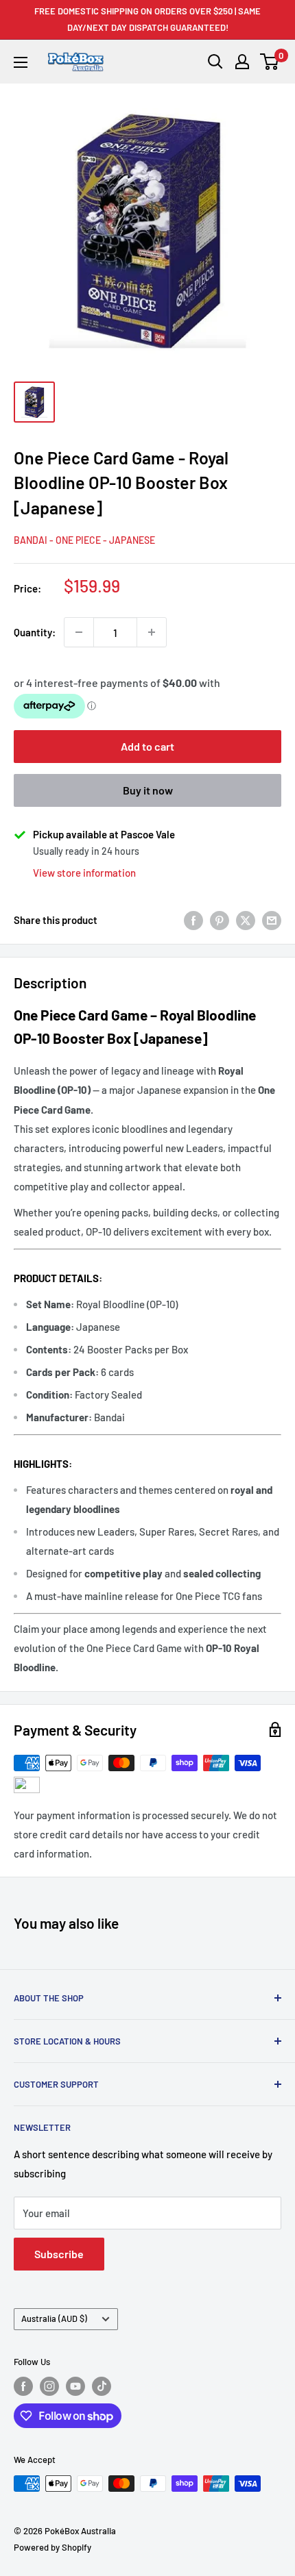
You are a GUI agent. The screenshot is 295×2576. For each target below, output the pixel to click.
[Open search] (215, 62)
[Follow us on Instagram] (49, 2386)
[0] (270, 62)
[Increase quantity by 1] (152, 632)
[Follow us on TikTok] (102, 2386)
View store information (84, 873)
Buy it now (148, 790)
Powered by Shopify (52, 2547)
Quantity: (35, 632)
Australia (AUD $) (54, 2318)
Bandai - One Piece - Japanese (84, 540)
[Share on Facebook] (193, 920)
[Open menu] (21, 62)
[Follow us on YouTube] (75, 2386)
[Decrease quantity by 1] (79, 632)
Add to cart (147, 746)
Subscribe (59, 2254)
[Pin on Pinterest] (220, 920)
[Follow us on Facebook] (23, 2386)
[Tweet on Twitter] (246, 920)
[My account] (242, 62)
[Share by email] (272, 920)
